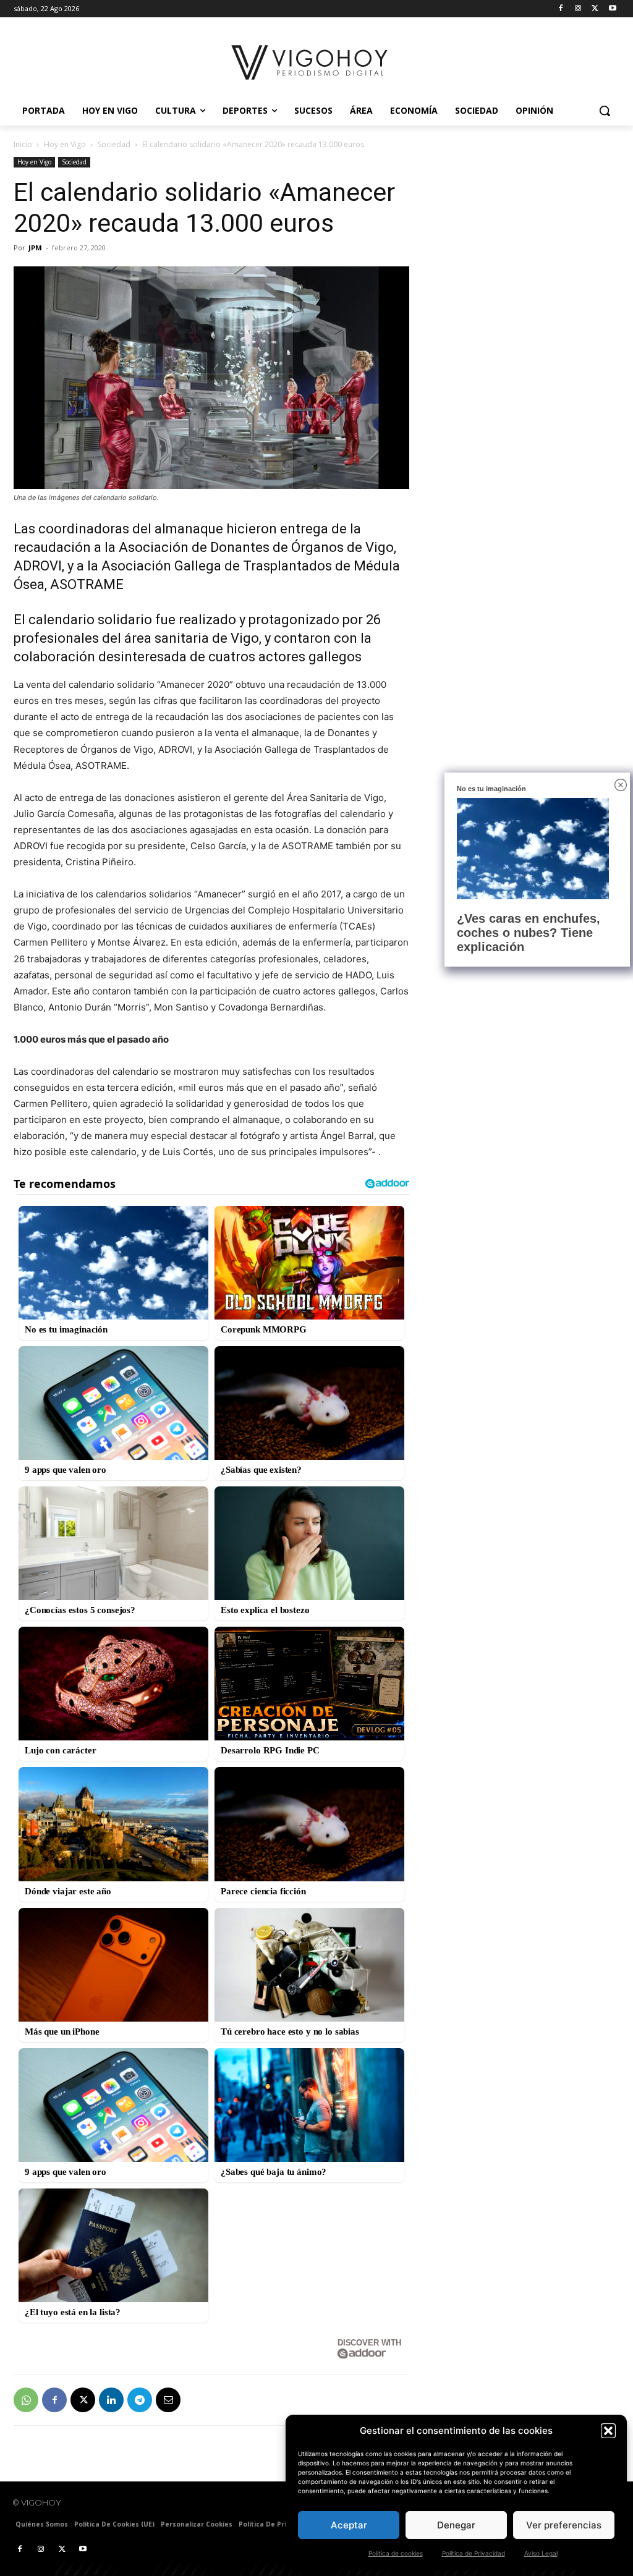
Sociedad (114, 144)
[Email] (168, 2400)
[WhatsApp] (26, 2400)
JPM (35, 248)
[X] (595, 9)
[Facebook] (561, 9)
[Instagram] (578, 9)
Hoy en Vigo (65, 144)
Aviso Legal (541, 2553)
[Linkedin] (111, 2400)
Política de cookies (396, 2553)
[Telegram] (140, 2400)
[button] (608, 2431)
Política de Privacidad (474, 2553)
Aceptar (349, 2525)
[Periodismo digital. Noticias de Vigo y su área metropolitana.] (310, 62)
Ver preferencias (564, 2525)
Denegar (456, 2525)
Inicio (23, 144)
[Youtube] (612, 9)
